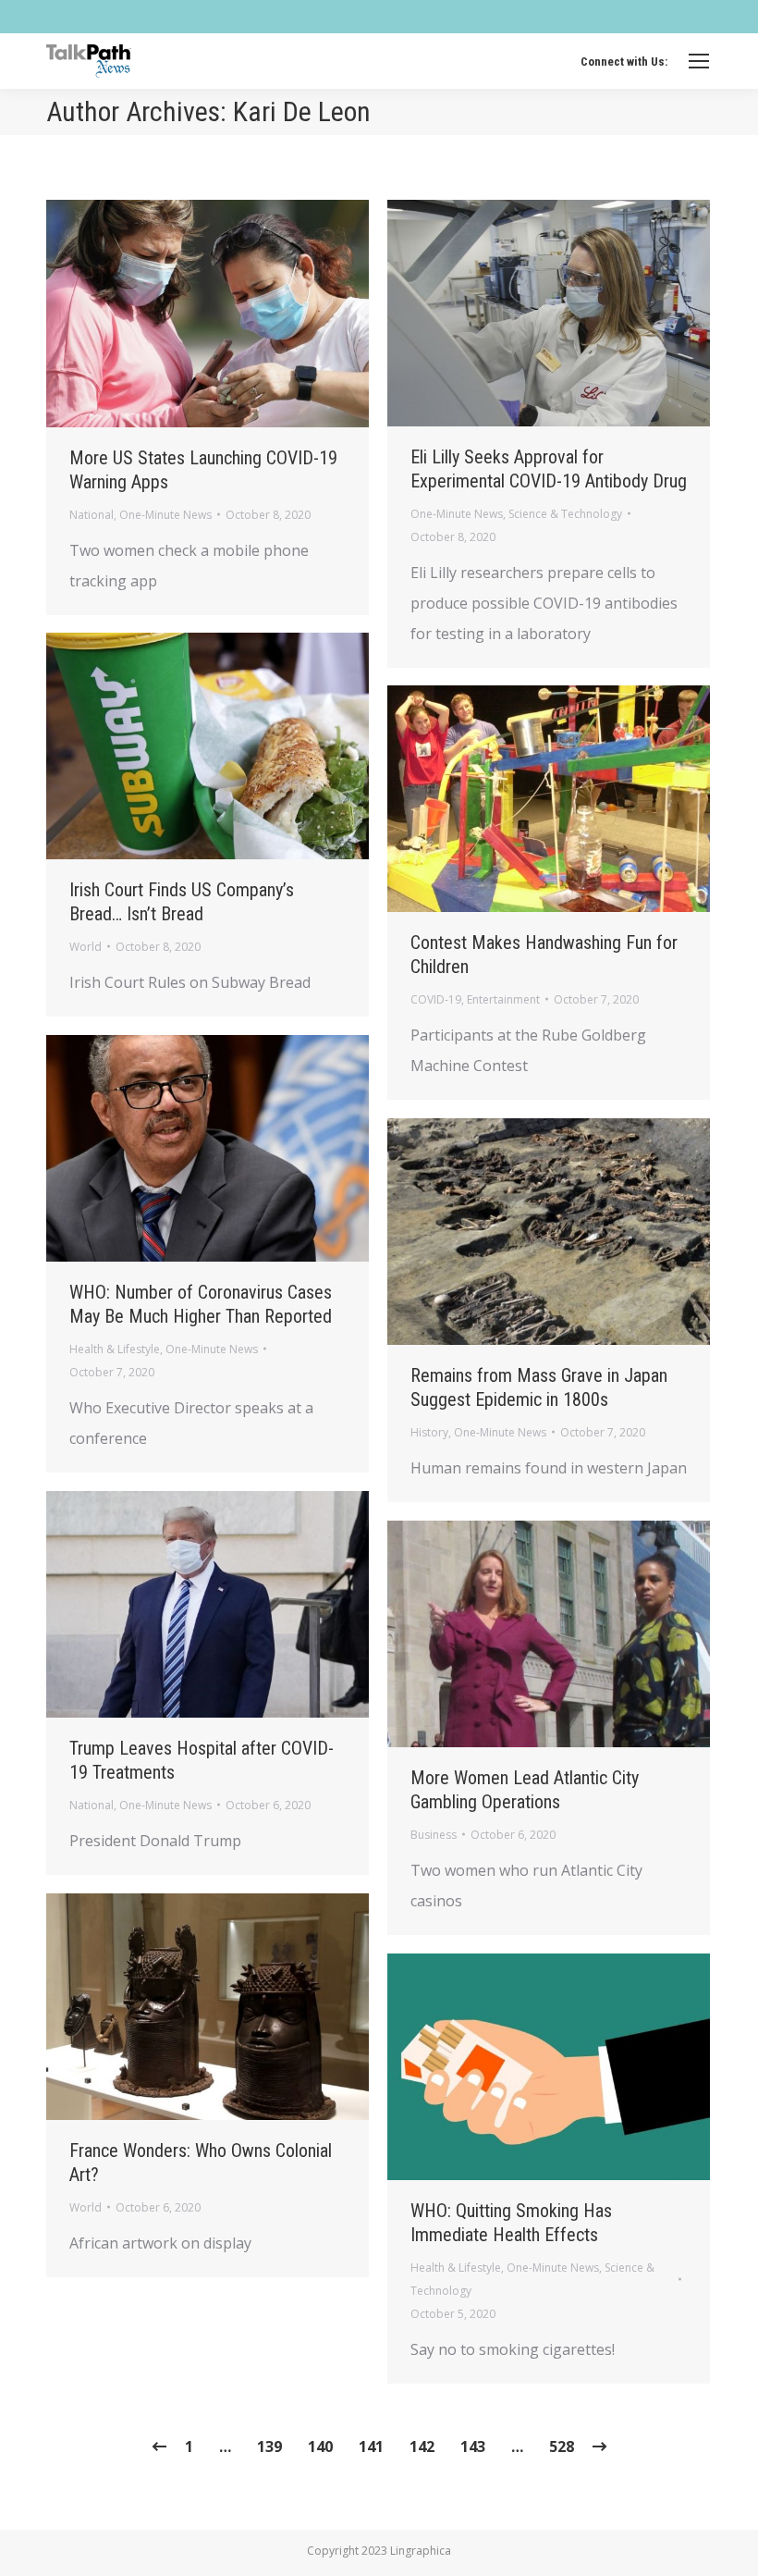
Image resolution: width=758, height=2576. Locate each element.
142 (422, 2447)
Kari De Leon (302, 111)
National (92, 515)
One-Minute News (165, 515)
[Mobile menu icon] (699, 61)
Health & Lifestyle (115, 1349)
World (86, 947)
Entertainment (503, 999)
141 (371, 2447)
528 (562, 2447)
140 (320, 2447)
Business (434, 1835)
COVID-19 (436, 999)
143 (473, 2447)
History (429, 1432)
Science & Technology (565, 514)
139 (269, 2447)
